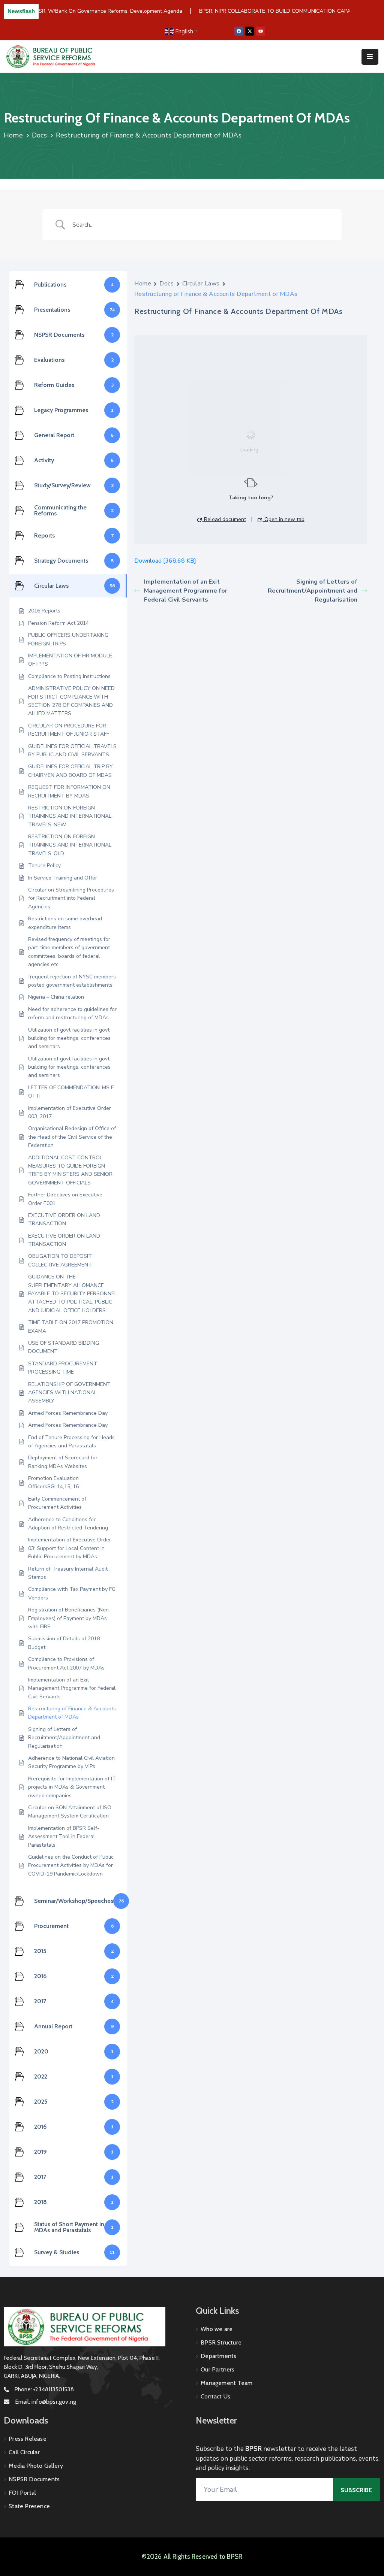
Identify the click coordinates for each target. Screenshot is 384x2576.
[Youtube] (261, 31)
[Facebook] (239, 31)
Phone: (44, 2389)
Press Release (28, 2439)
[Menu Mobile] (370, 57)
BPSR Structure (221, 2342)
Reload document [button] (224, 519)
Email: (46, 2402)
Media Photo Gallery (36, 2466)
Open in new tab (284, 519)
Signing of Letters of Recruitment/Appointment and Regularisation (313, 591)
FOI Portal (22, 2493)
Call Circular (24, 2452)
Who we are (217, 2329)
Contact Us (215, 2396)
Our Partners (217, 2369)
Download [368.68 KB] (165, 561)
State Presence (29, 2506)
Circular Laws (201, 284)
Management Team (226, 2383)
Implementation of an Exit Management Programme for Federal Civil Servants (186, 591)
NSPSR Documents (34, 2479)
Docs (39, 135)
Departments (218, 2356)
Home (13, 135)
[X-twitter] (250, 31)
